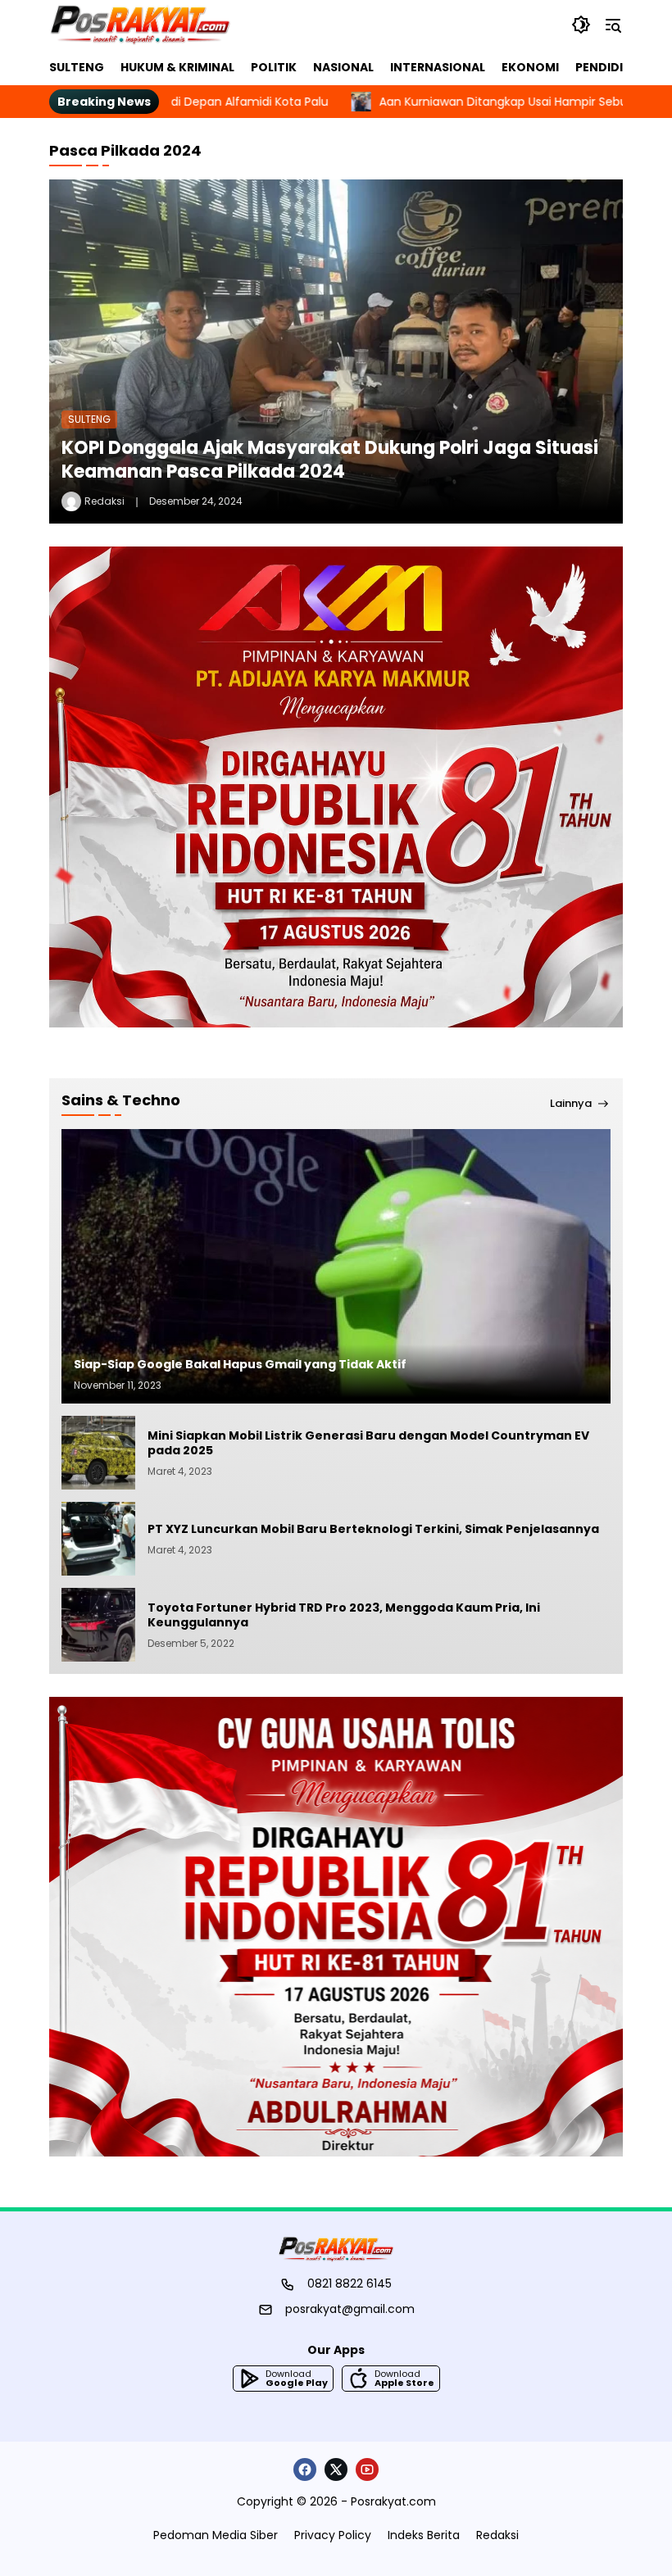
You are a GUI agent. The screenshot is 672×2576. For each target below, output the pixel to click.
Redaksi (104, 501)
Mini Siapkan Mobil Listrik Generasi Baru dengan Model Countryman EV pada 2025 (368, 1443)
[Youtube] (367, 2469)
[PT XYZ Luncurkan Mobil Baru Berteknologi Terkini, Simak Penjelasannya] (98, 1539)
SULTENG (89, 419)
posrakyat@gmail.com (350, 2309)
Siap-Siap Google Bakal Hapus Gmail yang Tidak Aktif (240, 1364)
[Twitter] (336, 2469)
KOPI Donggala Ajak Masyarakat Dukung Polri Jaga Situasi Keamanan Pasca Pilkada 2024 (330, 460)
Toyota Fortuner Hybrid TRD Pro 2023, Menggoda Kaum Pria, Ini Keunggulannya (344, 1615)
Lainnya (571, 1104)
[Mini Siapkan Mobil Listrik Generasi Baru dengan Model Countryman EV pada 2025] (98, 1453)
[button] (581, 25)
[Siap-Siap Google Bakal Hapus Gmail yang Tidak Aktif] (336, 1266)
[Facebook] (305, 2469)
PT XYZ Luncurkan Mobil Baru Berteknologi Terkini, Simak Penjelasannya (375, 1529)
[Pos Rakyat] (140, 25)
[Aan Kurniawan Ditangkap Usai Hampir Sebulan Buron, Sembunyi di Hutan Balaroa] (279, 102)
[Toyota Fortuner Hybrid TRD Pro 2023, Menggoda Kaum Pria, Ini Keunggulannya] (98, 1625)
